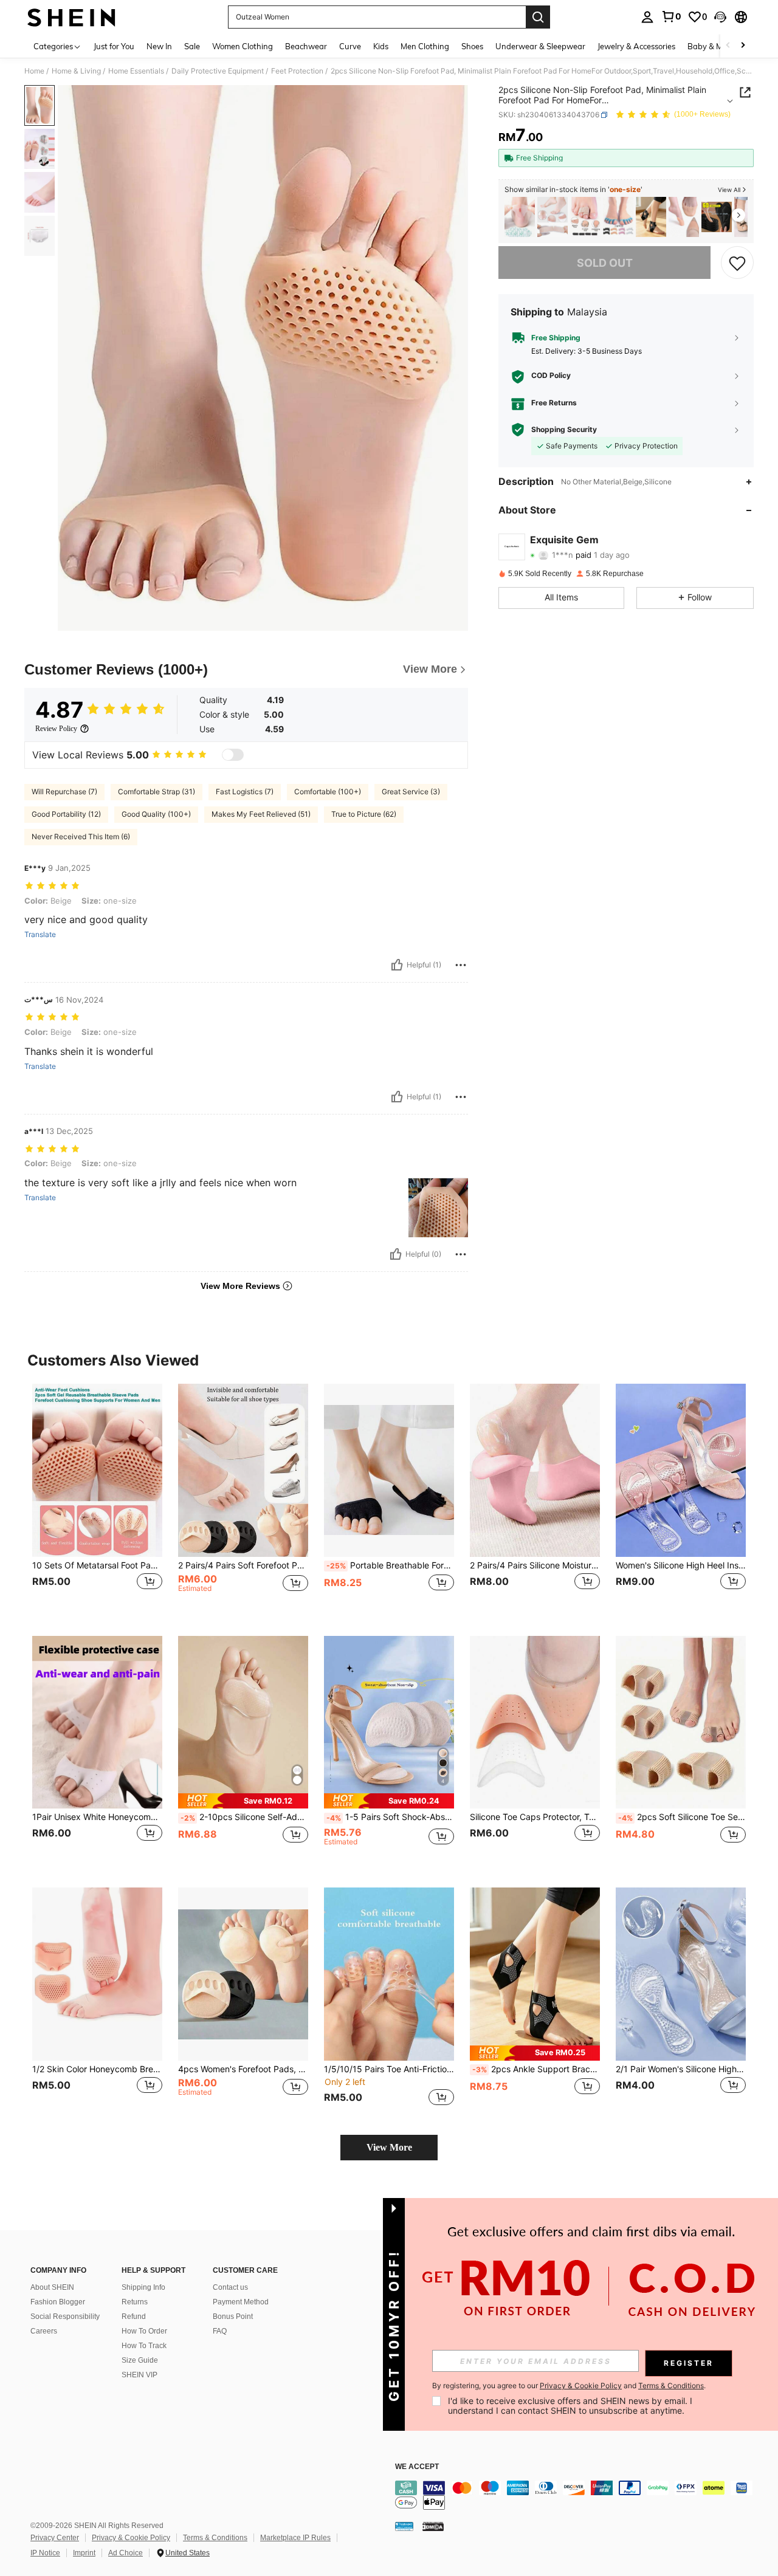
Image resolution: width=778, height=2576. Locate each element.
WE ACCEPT (417, 2467)
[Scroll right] (743, 46)
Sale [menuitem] (192, 46)
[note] (243, 1801)
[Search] (538, 17)
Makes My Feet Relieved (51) (261, 814)
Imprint (84, 2553)
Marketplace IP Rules (295, 2538)
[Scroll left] (728, 46)
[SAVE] (737, 263)
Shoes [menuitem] (472, 46)
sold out (605, 263)
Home (34, 71)
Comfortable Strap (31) (157, 792)
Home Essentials (136, 71)
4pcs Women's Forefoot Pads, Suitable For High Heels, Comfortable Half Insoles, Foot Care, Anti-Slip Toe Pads (243, 2069)
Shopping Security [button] (564, 430)
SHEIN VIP (139, 2375)
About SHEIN (52, 2287)
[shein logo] (71, 17)
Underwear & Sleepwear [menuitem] (540, 46)
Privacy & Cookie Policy (131, 2538)
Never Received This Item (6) (81, 836)
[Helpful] (397, 965)
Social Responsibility (65, 2317)
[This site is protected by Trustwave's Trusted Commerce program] (404, 2526)
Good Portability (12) (66, 814)
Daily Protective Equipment (218, 71)
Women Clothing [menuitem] (243, 46)
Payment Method (241, 2302)
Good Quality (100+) (156, 814)
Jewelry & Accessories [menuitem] (636, 46)
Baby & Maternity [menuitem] (720, 46)
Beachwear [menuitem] (306, 46)
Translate (40, 935)
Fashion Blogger (58, 2302)
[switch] (233, 755)
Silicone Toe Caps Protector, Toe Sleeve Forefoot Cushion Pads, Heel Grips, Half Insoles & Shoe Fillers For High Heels (535, 1817)
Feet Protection (297, 71)
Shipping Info (143, 2287)
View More (389, 2147)
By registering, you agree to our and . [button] (569, 2386)
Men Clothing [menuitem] (425, 46)
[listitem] (520, 217)
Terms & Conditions (215, 2538)
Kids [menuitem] (381, 46)
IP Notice (45, 2553)
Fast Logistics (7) (245, 792)
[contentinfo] (577, 2495)
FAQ (220, 2331)
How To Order (144, 2331)
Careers (44, 2331)
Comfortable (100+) (328, 792)
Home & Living (76, 71)
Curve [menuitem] (350, 46)
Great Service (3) (411, 792)
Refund (134, 2317)
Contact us (230, 2287)
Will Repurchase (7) (64, 792)
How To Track (144, 2346)
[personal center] (647, 17)
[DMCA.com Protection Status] (433, 2526)
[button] (720, 17)
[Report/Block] (461, 965)
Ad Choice (126, 2553)
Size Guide (140, 2360)
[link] (671, 16)
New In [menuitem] (159, 46)
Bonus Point (233, 2317)
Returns (135, 2302)
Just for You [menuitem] (114, 46)
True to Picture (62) (364, 814)
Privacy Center (55, 2538)
